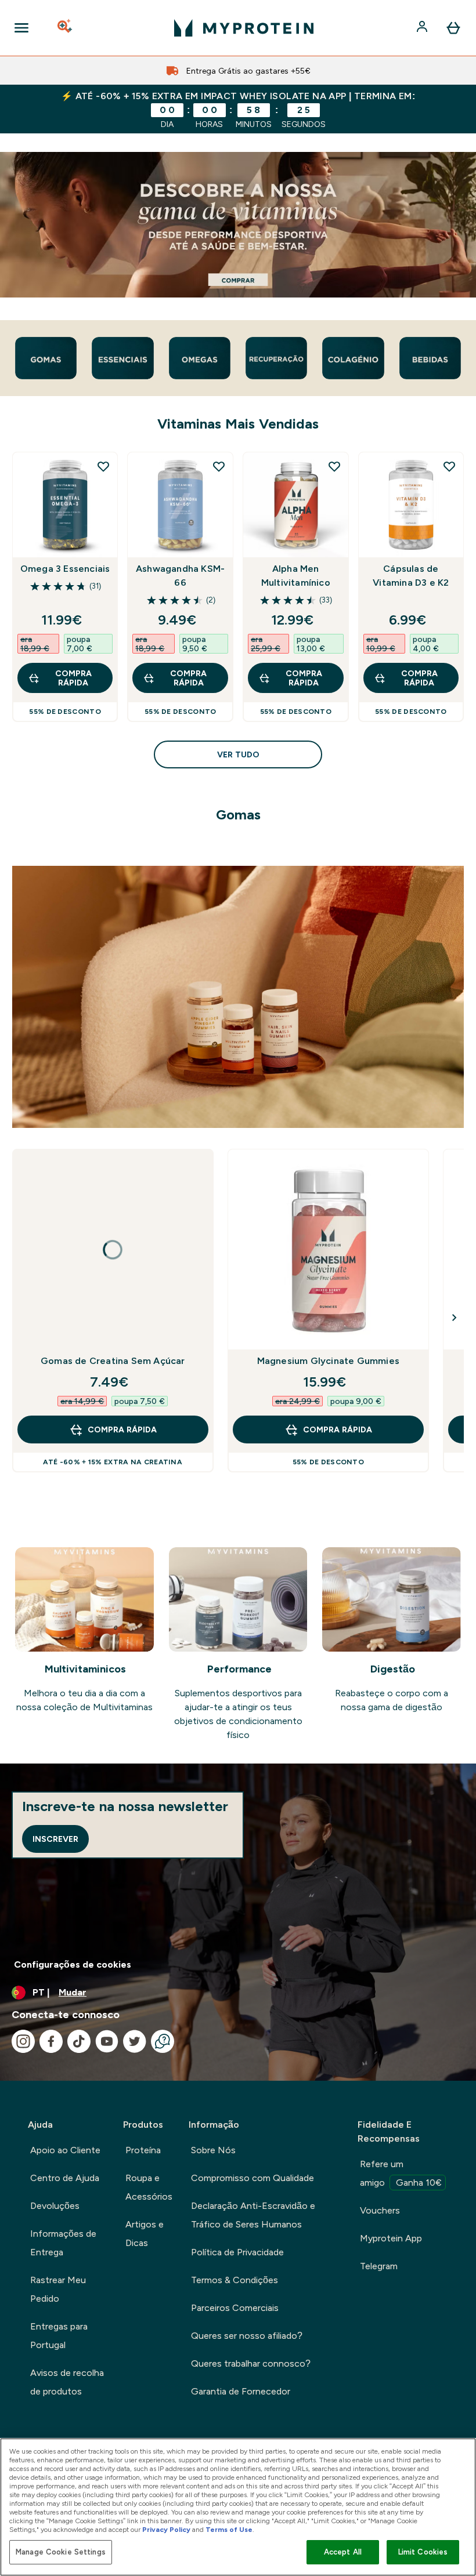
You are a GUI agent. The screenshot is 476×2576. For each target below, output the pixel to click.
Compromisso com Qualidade (253, 2178)
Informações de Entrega (63, 2243)
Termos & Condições (235, 2280)
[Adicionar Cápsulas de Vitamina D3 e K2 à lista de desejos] (449, 466)
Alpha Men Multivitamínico (296, 576)
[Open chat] (163, 2041)
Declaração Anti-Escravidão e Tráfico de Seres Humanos (253, 2215)
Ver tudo (238, 754)
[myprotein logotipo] (244, 28)
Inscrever (55, 1839)
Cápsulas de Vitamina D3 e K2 (411, 576)
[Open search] (66, 28)
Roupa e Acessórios (149, 2187)
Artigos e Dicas (145, 2234)
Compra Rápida (73, 678)
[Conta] (423, 28)
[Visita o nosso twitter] (135, 2041)
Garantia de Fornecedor (241, 2391)
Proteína (143, 2150)
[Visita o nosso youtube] (107, 2041)
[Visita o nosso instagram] (23, 2041)
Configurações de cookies (73, 1964)
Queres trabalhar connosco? (251, 2363)
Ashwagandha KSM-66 (180, 576)
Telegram (379, 2266)
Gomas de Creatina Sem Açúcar (113, 1361)
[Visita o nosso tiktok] (79, 2041)
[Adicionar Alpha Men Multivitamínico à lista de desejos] (334, 466)
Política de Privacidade (237, 2252)
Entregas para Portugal (59, 2336)
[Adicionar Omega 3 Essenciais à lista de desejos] (103, 466)
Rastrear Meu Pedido (58, 2289)
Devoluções (55, 2206)
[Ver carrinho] (453, 28)
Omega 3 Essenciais (65, 569)
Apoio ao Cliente (65, 2150)
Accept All (343, 2552)
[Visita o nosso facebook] (51, 2041)
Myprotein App (391, 2238)
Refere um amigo (401, 2173)
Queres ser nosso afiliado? (247, 2336)
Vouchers (380, 2210)
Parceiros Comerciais (235, 2308)
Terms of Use (229, 2530)
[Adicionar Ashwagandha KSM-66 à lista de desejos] (219, 466)
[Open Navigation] (21, 28)
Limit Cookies (423, 2552)
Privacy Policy (166, 2530)
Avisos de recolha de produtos (67, 2382)
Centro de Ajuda (65, 2178)
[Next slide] (455, 1318)
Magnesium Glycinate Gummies (328, 1361)
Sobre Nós (213, 2150)
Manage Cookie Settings (61, 2552)
